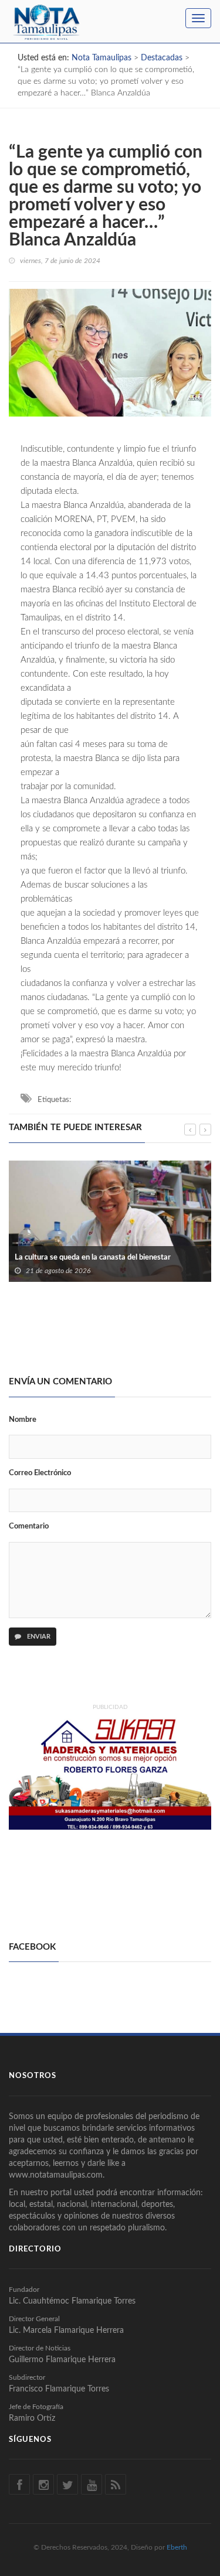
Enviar (38, 1637)
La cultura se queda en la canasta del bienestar (93, 1258)
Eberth (177, 2547)
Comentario (29, 1526)
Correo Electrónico (40, 1473)
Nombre (23, 1420)
